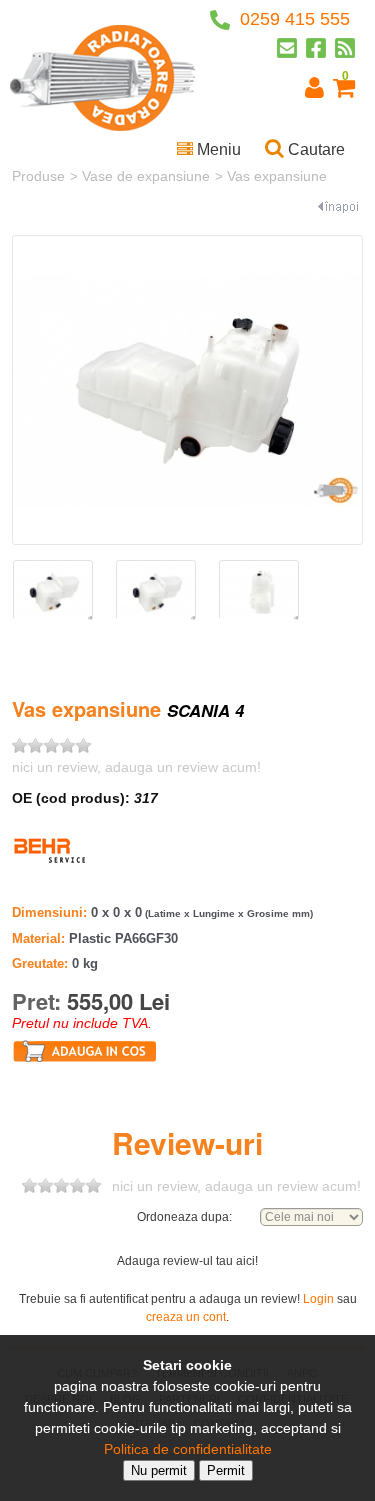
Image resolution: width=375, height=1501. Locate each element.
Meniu (217, 149)
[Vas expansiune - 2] (53, 592)
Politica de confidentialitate (188, 1449)
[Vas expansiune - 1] (187, 390)
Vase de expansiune (146, 176)
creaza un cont (186, 1317)
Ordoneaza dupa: (184, 1217)
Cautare (314, 149)
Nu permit (159, 1470)
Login (318, 1299)
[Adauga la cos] (85, 1049)
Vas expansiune (277, 176)
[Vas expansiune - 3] (156, 592)
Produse (38, 176)
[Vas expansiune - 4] (259, 592)
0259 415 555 (292, 19)
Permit (226, 1470)
